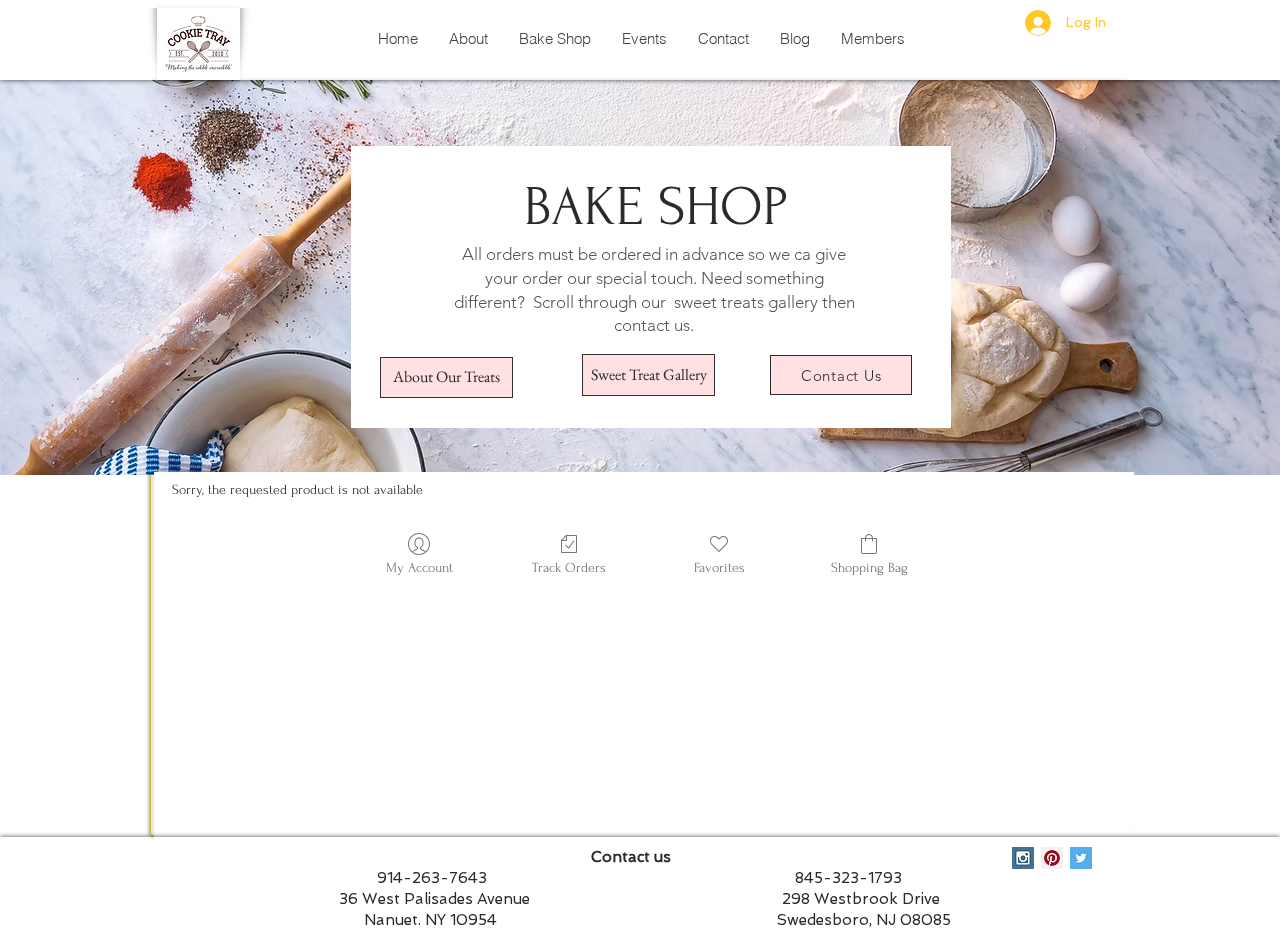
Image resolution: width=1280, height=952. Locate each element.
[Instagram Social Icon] (1023, 858)
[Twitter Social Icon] (1081, 858)
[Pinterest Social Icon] (1052, 858)
